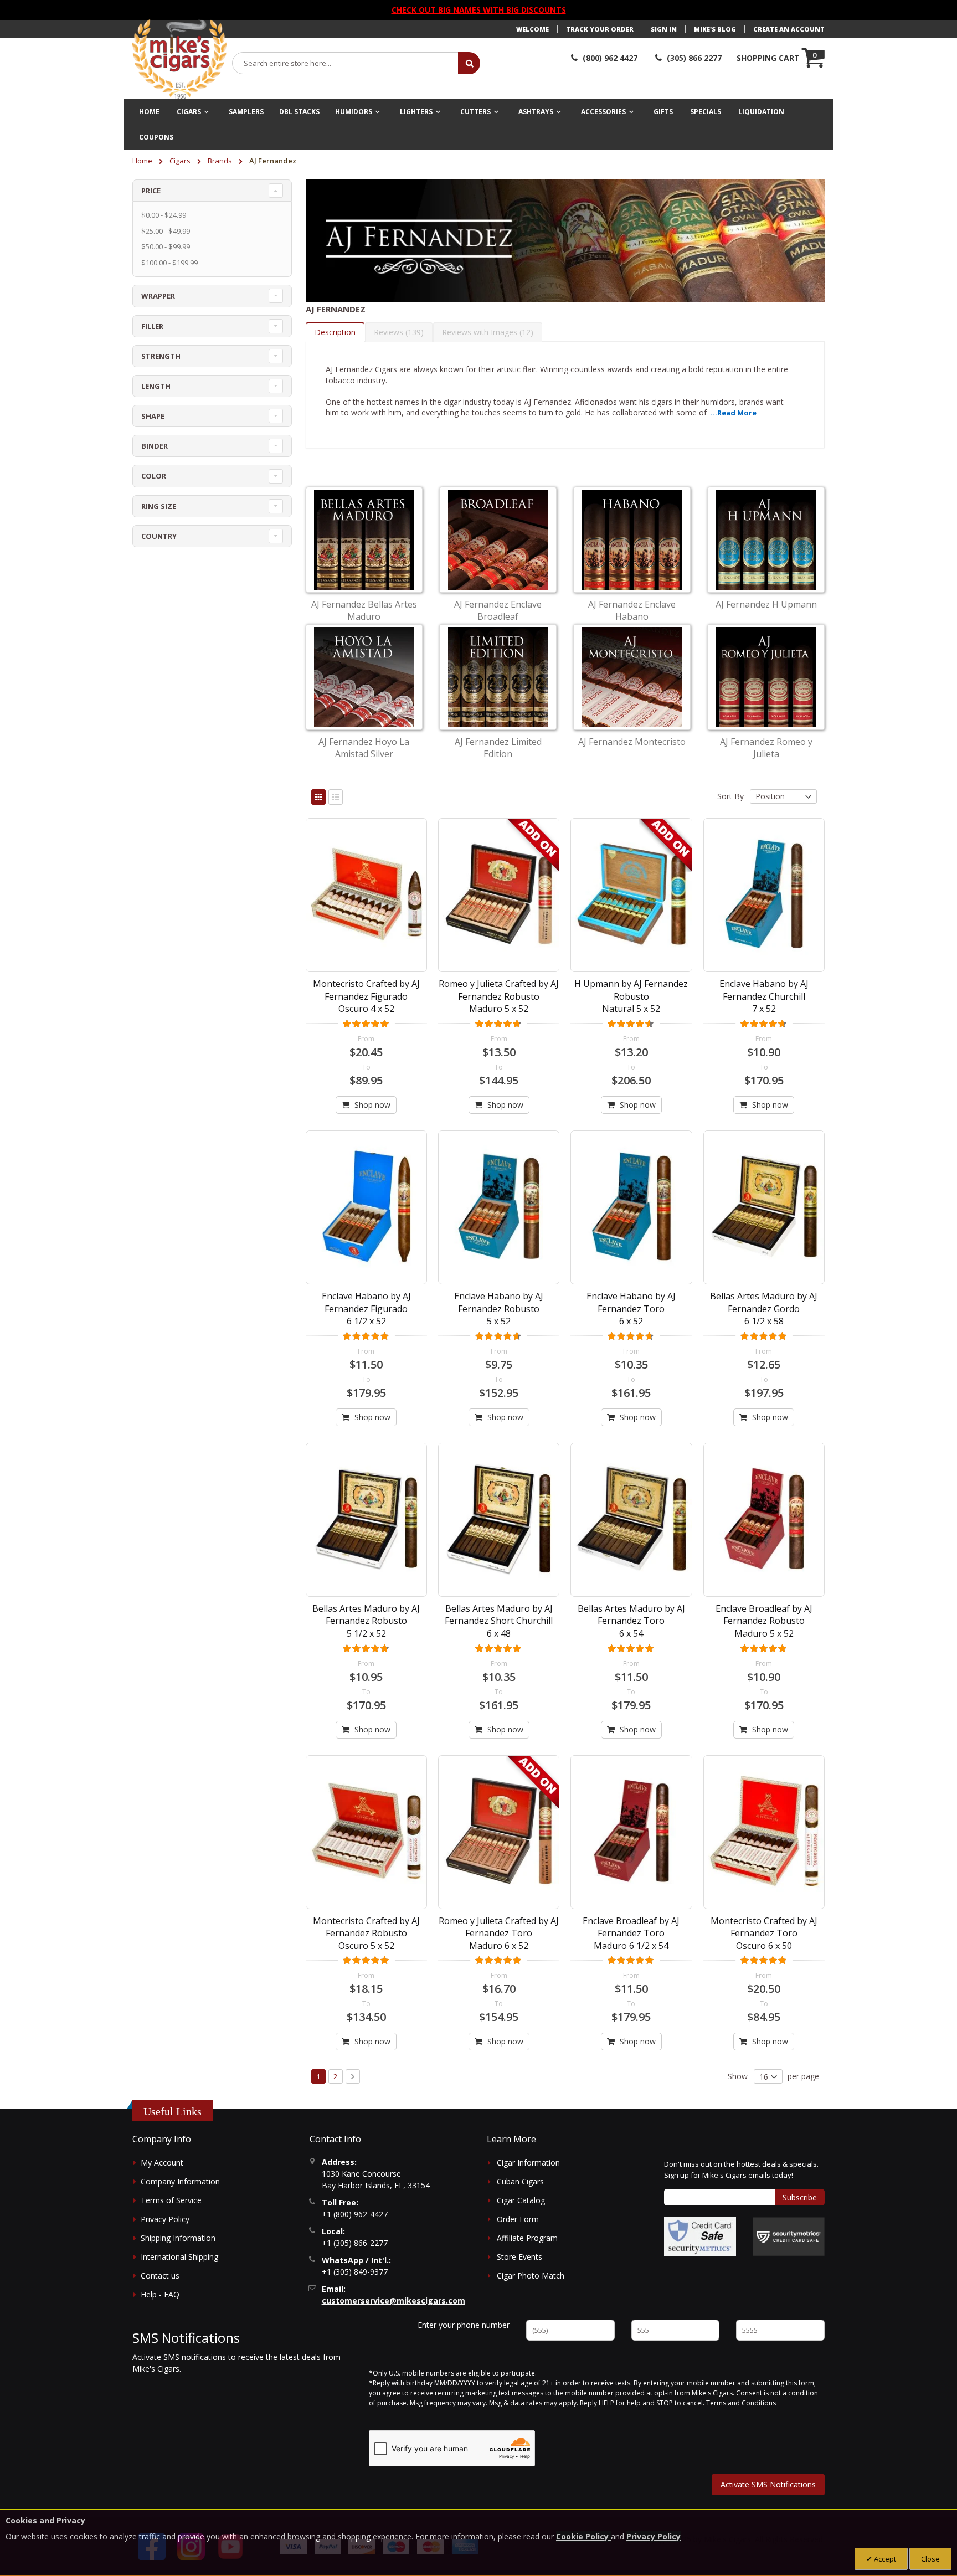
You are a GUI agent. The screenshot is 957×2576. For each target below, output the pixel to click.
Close (930, 2559)
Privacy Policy (165, 2219)
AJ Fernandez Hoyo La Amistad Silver (364, 748)
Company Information (180, 2181)
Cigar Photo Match (531, 2276)
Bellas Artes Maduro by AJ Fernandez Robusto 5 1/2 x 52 (366, 1621)
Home (143, 161)
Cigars (181, 161)
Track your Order (600, 29)
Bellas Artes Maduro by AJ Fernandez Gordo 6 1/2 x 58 (764, 1308)
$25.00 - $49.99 (166, 231)
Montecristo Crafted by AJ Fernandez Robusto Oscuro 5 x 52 (366, 1933)
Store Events (519, 2257)
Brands (221, 161)
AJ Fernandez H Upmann (766, 604)
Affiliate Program (527, 2238)
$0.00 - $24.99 (164, 215)
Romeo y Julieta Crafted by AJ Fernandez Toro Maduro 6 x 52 (499, 1933)
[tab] (335, 332)
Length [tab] (156, 386)
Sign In (664, 29)
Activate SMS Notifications (768, 2484)
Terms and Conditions (741, 2403)
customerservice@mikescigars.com (393, 2300)
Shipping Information (178, 2238)
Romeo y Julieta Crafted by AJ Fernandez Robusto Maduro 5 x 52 (499, 996)
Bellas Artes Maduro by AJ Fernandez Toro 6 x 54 (631, 1621)
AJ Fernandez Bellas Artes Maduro (364, 610)
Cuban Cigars (520, 2181)
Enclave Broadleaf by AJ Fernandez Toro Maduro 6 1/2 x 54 (631, 1933)
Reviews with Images (486, 332)
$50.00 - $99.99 (166, 246)
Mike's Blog (715, 29)
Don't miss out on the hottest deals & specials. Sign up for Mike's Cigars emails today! (741, 2169)
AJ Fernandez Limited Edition (498, 748)
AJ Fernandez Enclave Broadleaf (498, 610)
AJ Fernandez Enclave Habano (632, 610)
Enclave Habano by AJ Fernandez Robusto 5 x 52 (499, 1308)
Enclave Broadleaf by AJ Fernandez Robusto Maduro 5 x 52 (764, 1621)
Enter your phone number (464, 2325)
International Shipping (179, 2257)
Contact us (160, 2276)
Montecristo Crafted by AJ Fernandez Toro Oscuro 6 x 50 (764, 1933)
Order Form (518, 2219)
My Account (162, 2163)
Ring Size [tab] (159, 506)
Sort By (730, 796)
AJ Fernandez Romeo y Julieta (766, 748)
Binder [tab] (155, 446)
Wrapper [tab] (158, 296)
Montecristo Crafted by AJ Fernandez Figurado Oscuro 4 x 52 (366, 996)
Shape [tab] (153, 416)
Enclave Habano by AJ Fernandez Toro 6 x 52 (631, 1308)
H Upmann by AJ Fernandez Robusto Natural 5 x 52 (631, 996)
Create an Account (789, 29)
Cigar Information (528, 2163)
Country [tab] (159, 536)
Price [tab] (151, 191)
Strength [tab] (161, 356)
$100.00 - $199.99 (169, 263)
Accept (884, 2559)
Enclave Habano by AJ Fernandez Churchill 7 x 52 (764, 996)
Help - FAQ (160, 2294)
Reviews (397, 332)
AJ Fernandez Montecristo (632, 742)
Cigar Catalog (521, 2200)
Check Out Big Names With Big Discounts (479, 10)
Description (335, 332)
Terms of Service (171, 2200)
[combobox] (346, 63)
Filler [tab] (152, 326)
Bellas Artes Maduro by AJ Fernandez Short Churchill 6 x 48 (499, 1621)
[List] (336, 797)
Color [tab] (154, 476)
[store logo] (179, 59)
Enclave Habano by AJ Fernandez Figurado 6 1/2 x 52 (366, 1308)
